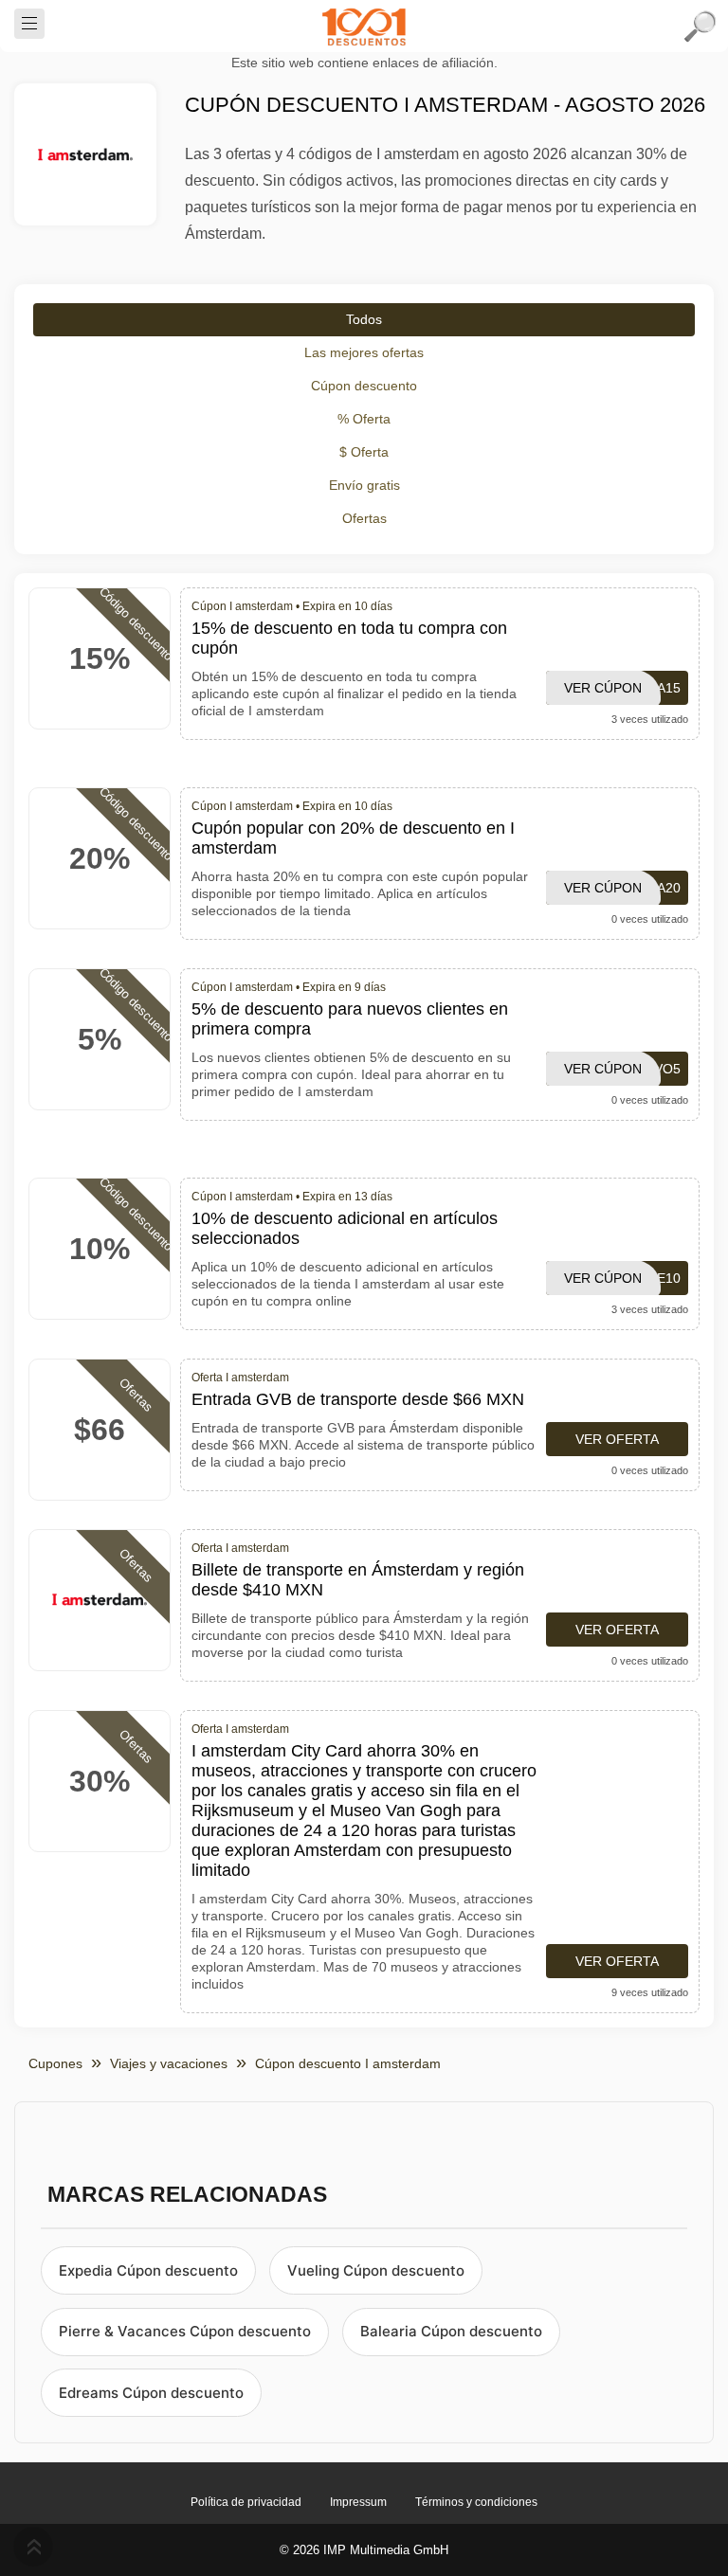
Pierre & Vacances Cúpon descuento (185, 2331)
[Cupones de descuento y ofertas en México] (364, 27)
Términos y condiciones (476, 2502)
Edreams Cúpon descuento (151, 2393)
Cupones (55, 2063)
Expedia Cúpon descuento (148, 2270)
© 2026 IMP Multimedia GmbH (364, 2550)
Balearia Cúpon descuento (451, 2331)
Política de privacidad (246, 2502)
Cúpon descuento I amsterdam (348, 2063)
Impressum (358, 2502)
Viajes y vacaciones (169, 2063)
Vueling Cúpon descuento (376, 2270)
